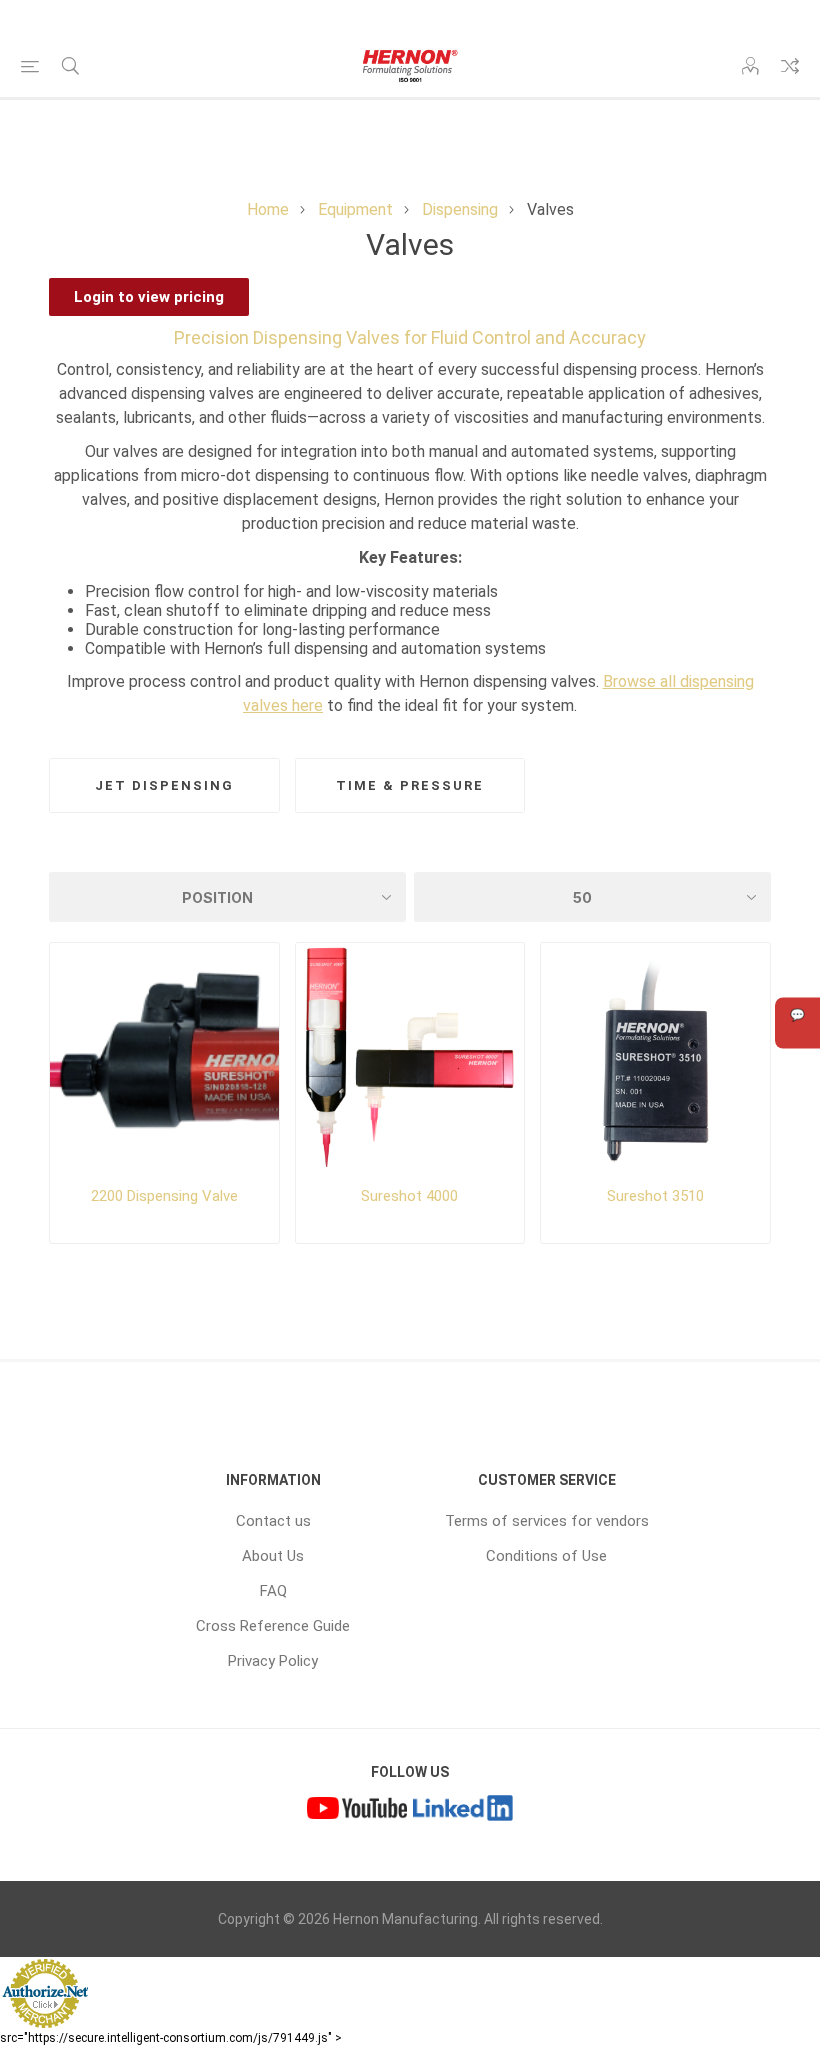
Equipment (355, 209)
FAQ (273, 1591)
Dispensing (460, 209)
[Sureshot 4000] (410, 1057)
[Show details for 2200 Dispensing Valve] (164, 1057)
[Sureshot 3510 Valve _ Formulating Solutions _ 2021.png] (655, 1057)
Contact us (273, 1521)
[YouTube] (357, 1811)
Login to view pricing (149, 297)
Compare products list (790, 66)
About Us (273, 1556)
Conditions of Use (546, 1556)
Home (268, 209)
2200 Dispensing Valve (164, 1196)
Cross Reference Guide (273, 1626)
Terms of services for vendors (547, 1521)
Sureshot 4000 (409, 1196)
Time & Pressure (410, 785)
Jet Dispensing (164, 785)
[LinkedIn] (463, 1811)
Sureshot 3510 (655, 1196)
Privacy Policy (273, 1661)
